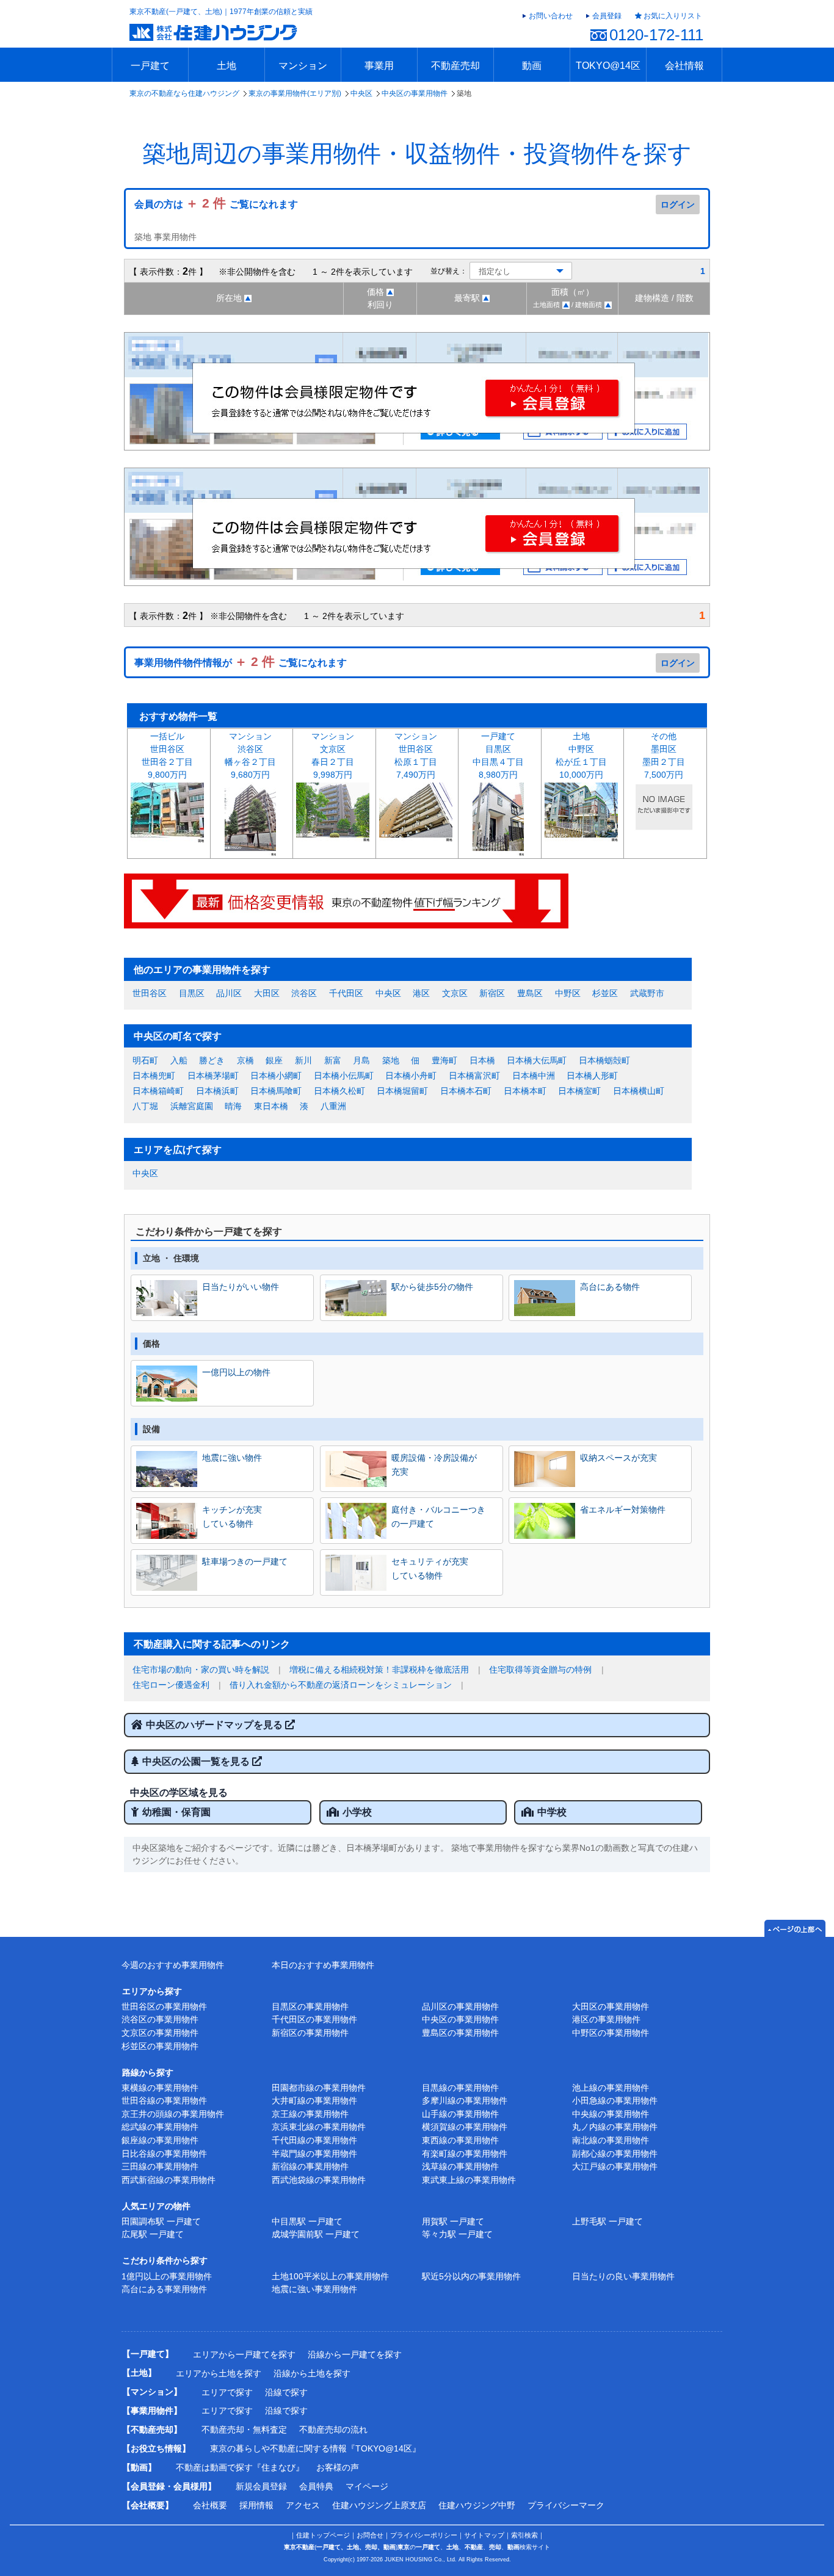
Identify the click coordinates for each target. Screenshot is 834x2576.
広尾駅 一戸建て (153, 2234)
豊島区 (530, 993)
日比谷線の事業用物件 (164, 2154)
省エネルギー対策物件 (623, 1510)
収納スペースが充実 (618, 1458)
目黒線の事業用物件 (460, 2088)
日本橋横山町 (639, 1091)
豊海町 (444, 1060)
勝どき (212, 1060)
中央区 (361, 93)
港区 (421, 993)
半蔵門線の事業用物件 (314, 2154)
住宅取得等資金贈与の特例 (540, 1670)
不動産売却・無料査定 (244, 2429)
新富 (333, 1060)
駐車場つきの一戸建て (245, 1561)
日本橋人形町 (592, 1076)
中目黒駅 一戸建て (307, 2221)
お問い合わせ (551, 16)
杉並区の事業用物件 (160, 2046)
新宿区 (492, 993)
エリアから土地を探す (219, 2373)
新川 (303, 1060)
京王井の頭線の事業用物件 (173, 2114)
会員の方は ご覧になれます (216, 204)
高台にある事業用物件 (164, 2289)
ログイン (678, 204)
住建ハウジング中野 (477, 2505)
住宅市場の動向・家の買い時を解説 (201, 1670)
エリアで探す (227, 2392)
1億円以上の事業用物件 (167, 2276)
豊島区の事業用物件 (460, 2033)
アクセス (303, 2505)
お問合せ (370, 2535)
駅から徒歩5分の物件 (432, 1287)
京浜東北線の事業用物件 (319, 2127)
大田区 (267, 993)
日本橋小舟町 (411, 1076)
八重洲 (333, 1106)
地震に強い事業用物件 (314, 2289)
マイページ (367, 2486)
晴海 (233, 1106)
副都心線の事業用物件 (615, 2154)
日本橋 (482, 1060)
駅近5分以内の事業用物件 (471, 2276)
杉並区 (605, 993)
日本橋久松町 (339, 1091)
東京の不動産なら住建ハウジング (184, 93)
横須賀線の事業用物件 (465, 2127)
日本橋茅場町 (213, 1076)
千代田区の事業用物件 (314, 2019)
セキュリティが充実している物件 (430, 1568)
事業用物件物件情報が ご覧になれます (241, 663)
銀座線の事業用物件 (160, 2140)
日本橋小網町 (276, 1076)
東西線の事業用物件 (460, 2140)
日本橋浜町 (217, 1091)
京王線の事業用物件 (310, 2114)
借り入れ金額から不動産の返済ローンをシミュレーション (341, 1685)
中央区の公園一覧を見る (197, 1761)
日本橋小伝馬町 (344, 1076)
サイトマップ (484, 2535)
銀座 (274, 1060)
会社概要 (210, 2505)
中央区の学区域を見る (179, 1793)
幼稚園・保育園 (176, 1812)
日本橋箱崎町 (158, 1091)
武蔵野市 (647, 993)
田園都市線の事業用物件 (319, 2088)
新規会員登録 (261, 2486)
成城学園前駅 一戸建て (316, 2234)
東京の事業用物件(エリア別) (295, 93)
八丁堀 (145, 1106)
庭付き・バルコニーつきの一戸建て (438, 1516)
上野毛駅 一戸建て (607, 2221)
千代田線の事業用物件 (314, 2140)
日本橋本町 (525, 1091)
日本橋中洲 (534, 1076)
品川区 (229, 993)
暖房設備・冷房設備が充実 (434, 1464)
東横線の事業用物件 (160, 2088)
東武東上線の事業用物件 (469, 2180)
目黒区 (192, 993)
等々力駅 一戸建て (457, 2234)
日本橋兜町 (154, 1076)
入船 (179, 1060)
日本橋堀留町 (402, 1091)
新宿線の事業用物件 (310, 2166)
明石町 (145, 1060)
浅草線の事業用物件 (460, 2166)
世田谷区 (150, 993)
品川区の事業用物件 (460, 2006)
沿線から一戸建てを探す (355, 2354)
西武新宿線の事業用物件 (169, 2180)
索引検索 (524, 2535)
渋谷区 (304, 993)
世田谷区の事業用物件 (164, 2006)
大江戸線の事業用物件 (615, 2166)
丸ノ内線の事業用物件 (615, 2127)
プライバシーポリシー (424, 2535)
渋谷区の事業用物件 (160, 2019)
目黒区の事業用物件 (310, 2006)
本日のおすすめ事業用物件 (323, 1965)
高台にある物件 (610, 1287)
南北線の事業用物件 (611, 2140)
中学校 (552, 1812)
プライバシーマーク (566, 2505)
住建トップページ (323, 2535)
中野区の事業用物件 (611, 2033)
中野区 (568, 993)
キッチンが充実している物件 (232, 1516)
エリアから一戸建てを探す (244, 2354)
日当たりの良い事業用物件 (623, 2276)
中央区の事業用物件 (415, 93)
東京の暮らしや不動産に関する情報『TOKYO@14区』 (315, 2448)
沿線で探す (286, 2392)
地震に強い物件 (232, 1458)
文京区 (455, 993)
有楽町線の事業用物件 (465, 2154)
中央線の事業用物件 (611, 2114)
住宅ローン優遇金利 (171, 1685)
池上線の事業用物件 (611, 2088)
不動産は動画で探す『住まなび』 (240, 2467)
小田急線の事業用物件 (615, 2100)
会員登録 (607, 16)
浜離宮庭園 (192, 1106)
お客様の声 (338, 2467)
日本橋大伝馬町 (537, 1060)
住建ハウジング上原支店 (379, 2505)
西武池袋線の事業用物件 (319, 2180)
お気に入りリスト (673, 16)
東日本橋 (271, 1106)
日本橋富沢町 (474, 1076)
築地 (391, 1060)
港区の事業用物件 (606, 2019)
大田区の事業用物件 (611, 2006)
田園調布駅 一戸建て (161, 2221)
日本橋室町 (579, 1091)
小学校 (357, 1812)
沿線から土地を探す (312, 2373)
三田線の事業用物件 (160, 2166)
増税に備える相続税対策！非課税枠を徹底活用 (379, 1670)
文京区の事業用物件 (160, 2033)
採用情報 (256, 2505)
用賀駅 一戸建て (453, 2221)
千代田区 (346, 993)
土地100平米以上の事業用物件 (330, 2276)
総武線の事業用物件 (160, 2127)
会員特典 (316, 2486)
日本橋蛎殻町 (604, 1060)
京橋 (245, 1060)
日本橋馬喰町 (276, 1091)
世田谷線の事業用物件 (164, 2100)
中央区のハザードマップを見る (216, 1725)
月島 (361, 1060)
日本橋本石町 (466, 1091)
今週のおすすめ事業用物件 (173, 1965)
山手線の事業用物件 (460, 2114)
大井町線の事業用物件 (314, 2100)
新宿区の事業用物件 (310, 2033)
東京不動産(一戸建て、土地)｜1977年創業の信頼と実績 (221, 12)
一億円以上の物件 (236, 1372)
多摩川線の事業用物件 (465, 2100)
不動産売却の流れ (333, 2429)
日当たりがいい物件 (241, 1287)
